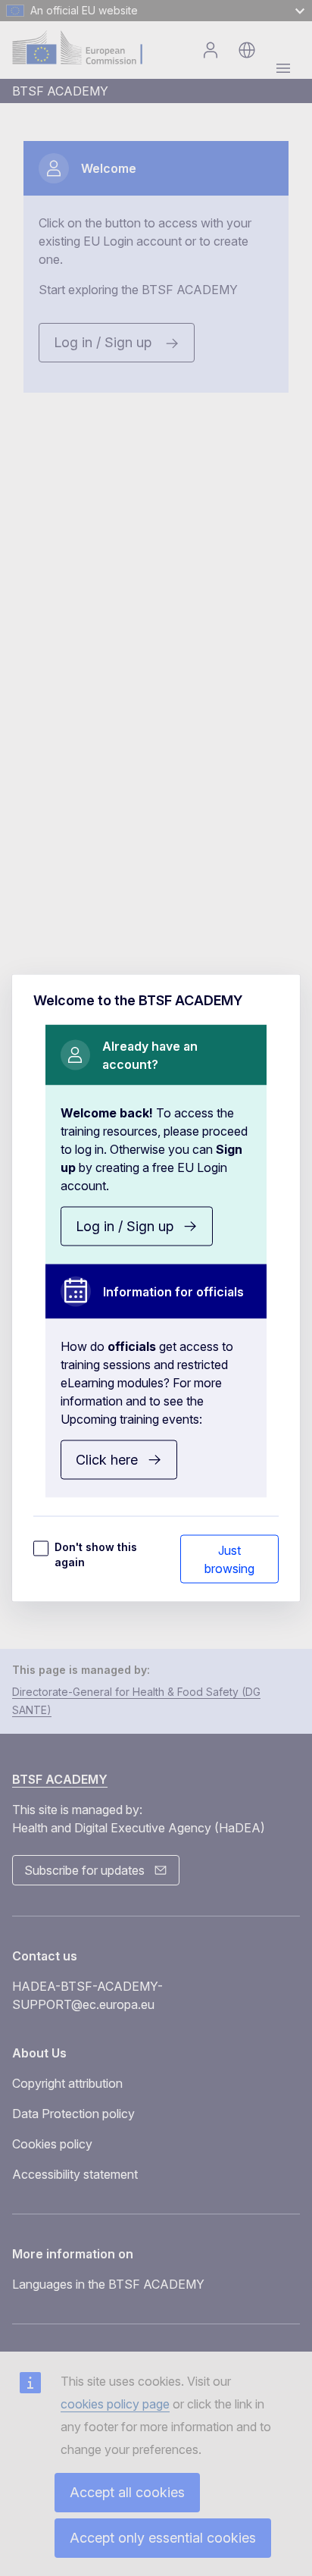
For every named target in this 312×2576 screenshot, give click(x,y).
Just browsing (229, 1559)
